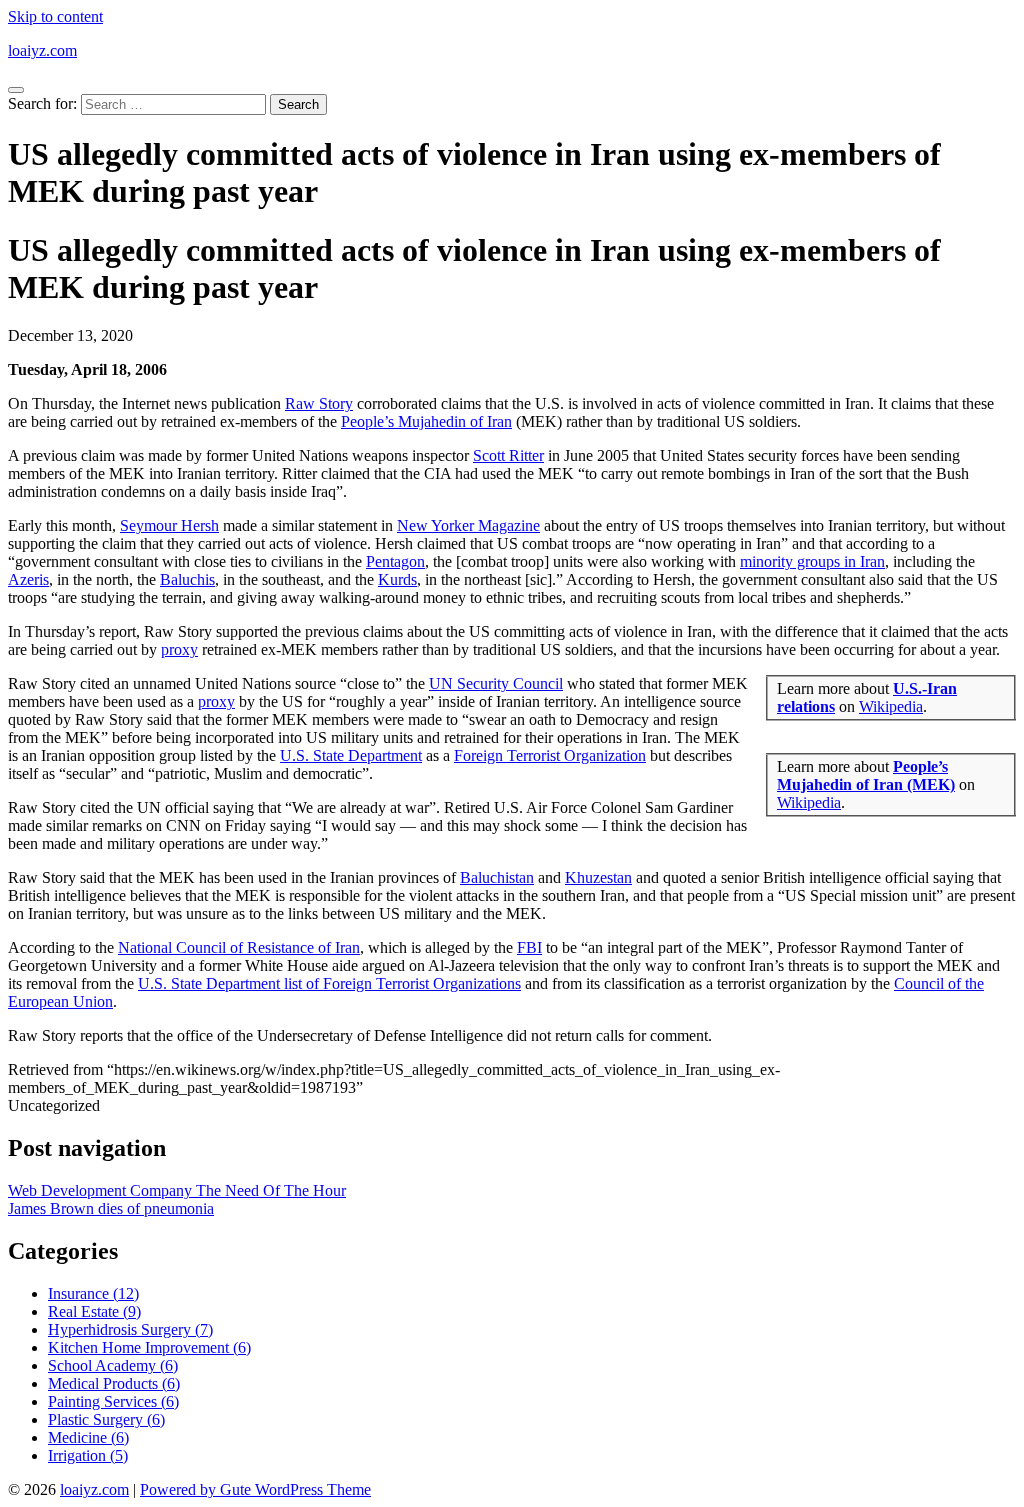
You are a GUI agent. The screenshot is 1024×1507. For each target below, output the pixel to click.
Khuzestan (598, 877)
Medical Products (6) (114, 1383)
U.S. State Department (351, 755)
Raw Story (319, 403)
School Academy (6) (113, 1365)
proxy (179, 649)
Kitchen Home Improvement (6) (149, 1347)
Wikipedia (891, 706)
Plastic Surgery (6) (106, 1419)
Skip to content (55, 16)
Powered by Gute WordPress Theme (255, 1489)
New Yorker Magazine (468, 525)
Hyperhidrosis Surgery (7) (130, 1329)
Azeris (28, 579)
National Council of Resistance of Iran (239, 947)
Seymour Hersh (169, 525)
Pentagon (395, 561)
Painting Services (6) (113, 1401)
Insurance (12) (93, 1293)
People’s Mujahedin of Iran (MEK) (866, 775)
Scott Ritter (508, 455)
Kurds (397, 579)
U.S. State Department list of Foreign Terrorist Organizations (329, 983)
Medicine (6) (88, 1437)
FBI (529, 947)
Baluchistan (497, 877)
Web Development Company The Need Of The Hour (177, 1190)
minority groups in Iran (812, 561)
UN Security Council (496, 683)
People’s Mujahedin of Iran (426, 421)
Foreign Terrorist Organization (550, 755)
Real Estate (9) (94, 1311)
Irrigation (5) (88, 1455)
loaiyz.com (42, 50)
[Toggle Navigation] (16, 90)
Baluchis (187, 579)
